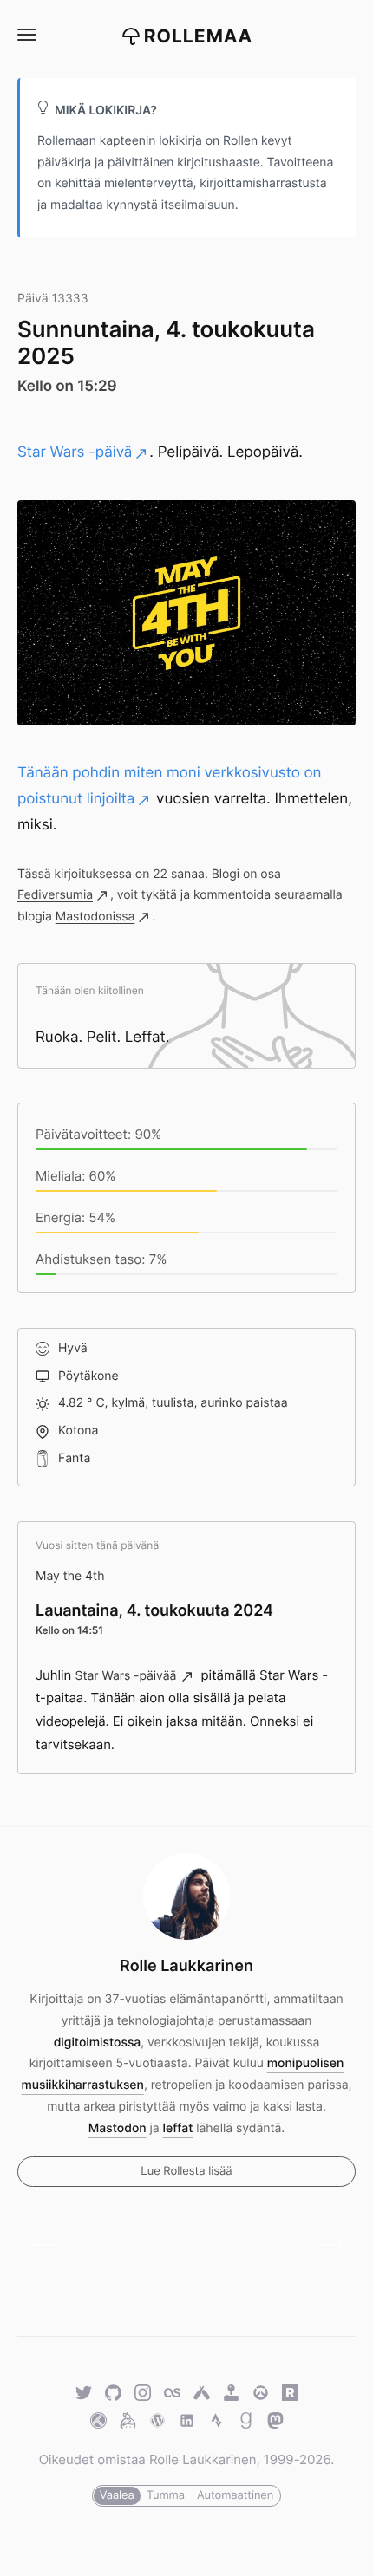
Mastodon (118, 2128)
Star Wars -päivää (126, 1676)
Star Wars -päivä (75, 452)
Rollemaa (199, 37)
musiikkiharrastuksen (83, 2085)
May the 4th (70, 1576)
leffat (178, 2128)
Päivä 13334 (323, 2245)
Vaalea (117, 2495)
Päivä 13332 (50, 2245)
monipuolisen (306, 2063)
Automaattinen (235, 2495)
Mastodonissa (95, 917)
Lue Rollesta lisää (186, 2171)
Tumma (166, 2495)
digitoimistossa (98, 2043)
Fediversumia (55, 895)
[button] (26, 35)
